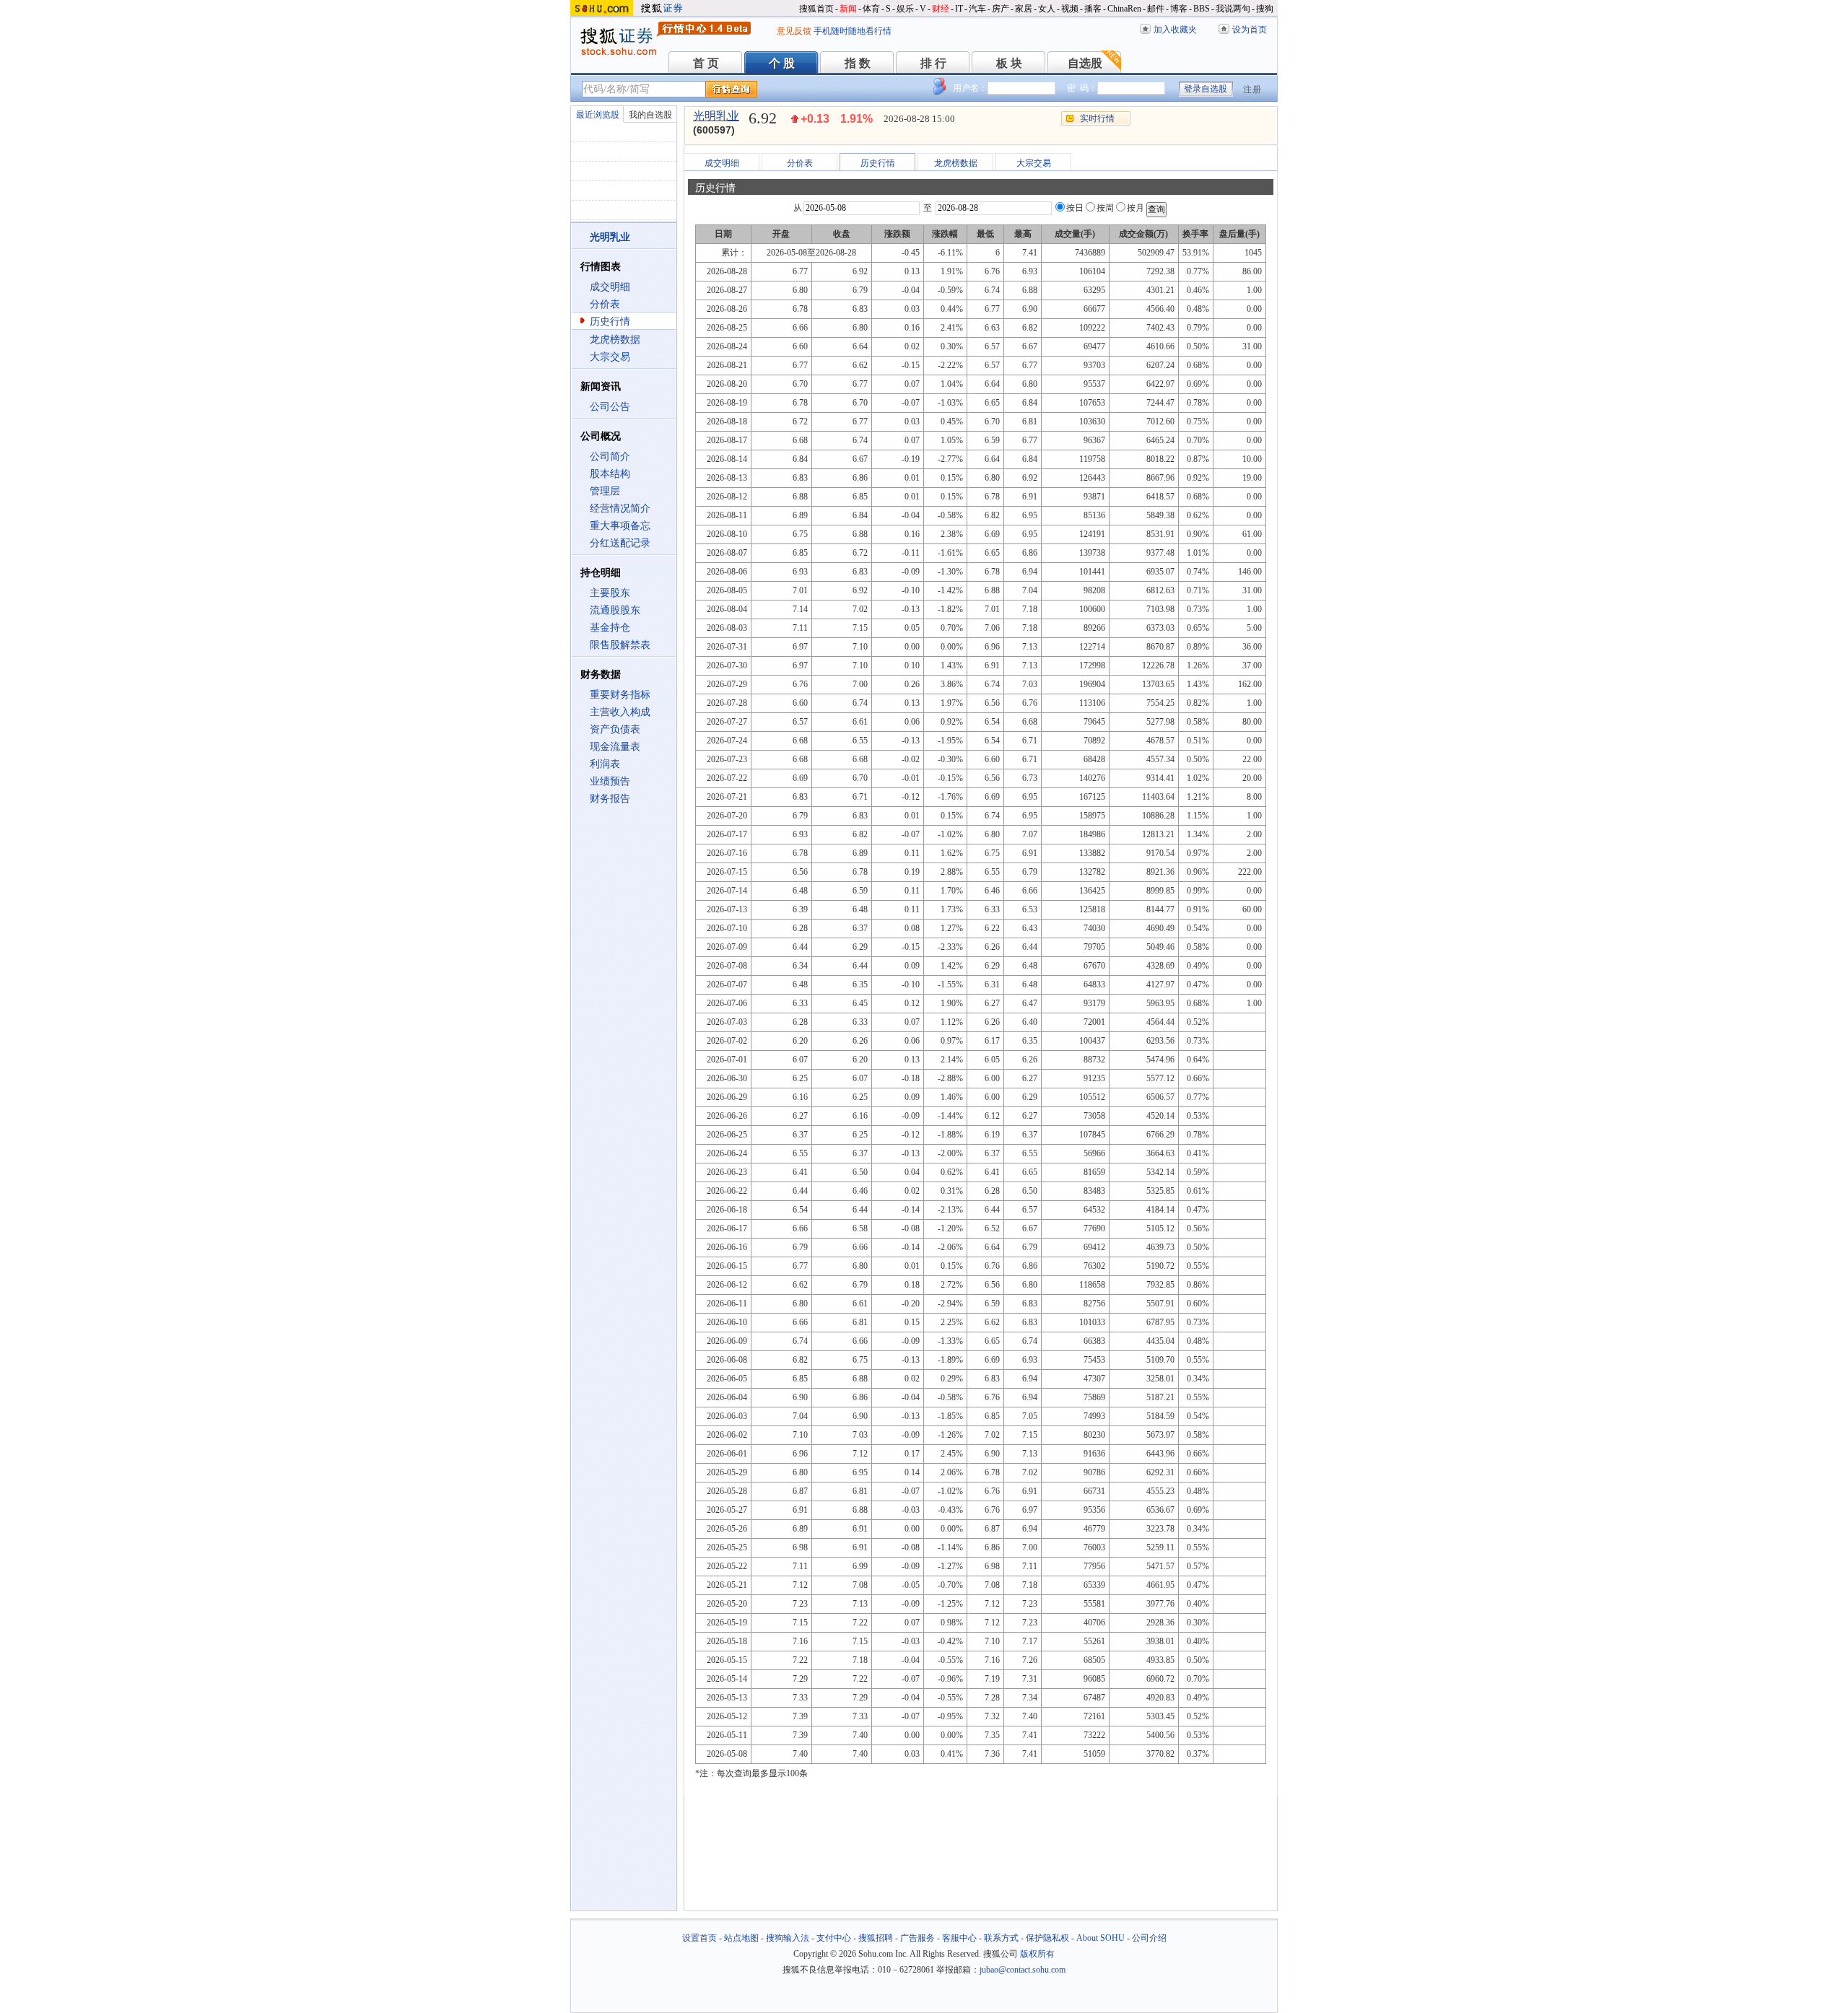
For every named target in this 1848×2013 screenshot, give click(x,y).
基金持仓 (610, 628)
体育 (871, 9)
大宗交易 (610, 357)
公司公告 (610, 407)
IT (959, 9)
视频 (1070, 9)
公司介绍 (1149, 1938)
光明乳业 (716, 116)
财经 (941, 9)
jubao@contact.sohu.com (1023, 1970)
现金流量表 (615, 747)
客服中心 (959, 1938)
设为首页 (1250, 30)
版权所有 (1037, 1954)
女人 (1047, 9)
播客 (1093, 9)
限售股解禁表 (620, 645)
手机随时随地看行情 (853, 31)
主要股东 (610, 593)
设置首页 (699, 1938)
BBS (1202, 9)
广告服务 (918, 1938)
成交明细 (610, 287)
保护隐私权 (1047, 1938)
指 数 (858, 63)
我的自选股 (650, 115)
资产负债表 (615, 729)
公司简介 (610, 457)
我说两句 (1233, 9)
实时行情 (1097, 118)
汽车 (977, 9)
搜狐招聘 (876, 1938)
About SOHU (1100, 1938)
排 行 (933, 63)
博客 (1179, 9)
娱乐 (905, 9)
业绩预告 (610, 781)
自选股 (1085, 63)
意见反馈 (794, 31)
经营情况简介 (620, 508)
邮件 (1156, 9)
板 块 (1009, 63)
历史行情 (610, 322)
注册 (1252, 89)
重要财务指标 (620, 695)
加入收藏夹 (1175, 30)
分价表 (605, 304)
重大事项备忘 (620, 526)
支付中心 (834, 1938)
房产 (1001, 9)
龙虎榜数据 (615, 340)
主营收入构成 (620, 712)
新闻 (848, 9)
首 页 (706, 63)
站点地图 (741, 1938)
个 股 (782, 63)
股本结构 (610, 474)
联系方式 (1001, 1938)
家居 (1024, 9)
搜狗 (1265, 9)
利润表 (605, 764)
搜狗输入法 (788, 1938)
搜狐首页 (816, 9)
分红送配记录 (620, 543)
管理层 (605, 491)
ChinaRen (1124, 9)
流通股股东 (615, 610)
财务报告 (610, 799)
